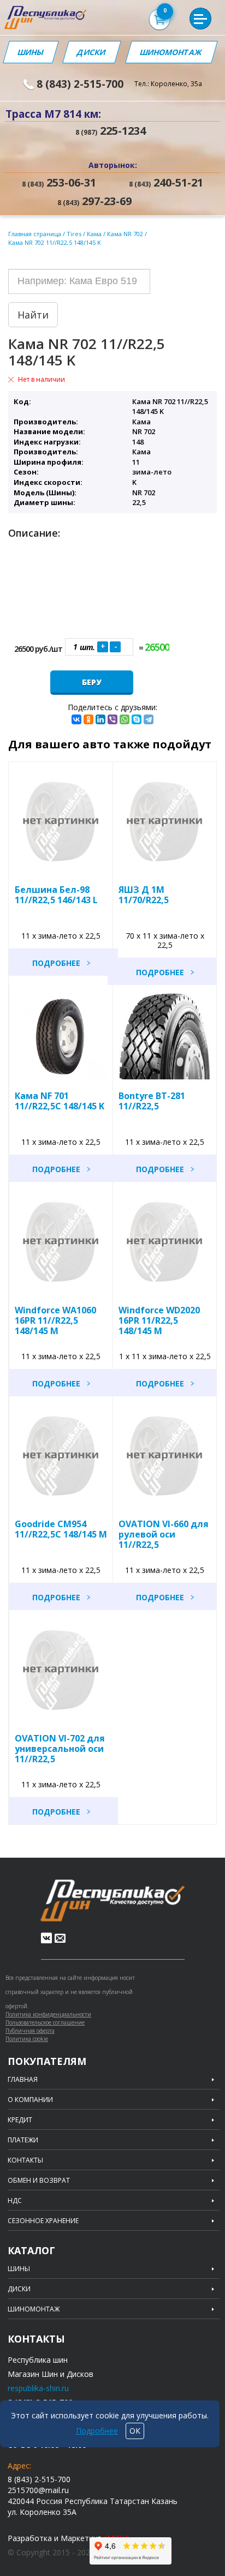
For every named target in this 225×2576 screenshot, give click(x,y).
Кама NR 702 (126, 234)
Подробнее (56, 963)
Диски (91, 52)
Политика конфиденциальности (48, 2014)
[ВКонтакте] (76, 719)
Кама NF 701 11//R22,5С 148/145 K (60, 1101)
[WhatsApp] (125, 719)
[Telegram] (149, 719)
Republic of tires (112, 1901)
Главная (23, 2080)
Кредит (20, 2120)
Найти (33, 315)
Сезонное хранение (43, 2221)
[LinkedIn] (100, 719)
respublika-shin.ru (38, 2388)
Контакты (25, 2160)
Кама (95, 234)
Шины (31, 52)
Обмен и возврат (39, 2181)
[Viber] (112, 719)
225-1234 (111, 131)
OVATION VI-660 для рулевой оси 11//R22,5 (164, 1534)
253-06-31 (59, 183)
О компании (30, 2100)
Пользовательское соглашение (45, 2022)
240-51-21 (166, 183)
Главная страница (35, 234)
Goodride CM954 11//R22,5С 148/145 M (61, 1529)
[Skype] (137, 719)
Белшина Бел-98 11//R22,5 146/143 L (56, 895)
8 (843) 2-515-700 (80, 84)
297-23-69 (94, 201)
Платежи (23, 2140)
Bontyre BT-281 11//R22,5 (152, 1101)
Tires (75, 234)
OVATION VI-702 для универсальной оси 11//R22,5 (60, 1749)
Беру (92, 682)
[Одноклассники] (88, 719)
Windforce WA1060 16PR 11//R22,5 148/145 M (55, 1320)
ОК (135, 2431)
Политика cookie (27, 2039)
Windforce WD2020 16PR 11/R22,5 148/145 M (159, 1320)
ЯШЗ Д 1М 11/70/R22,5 (144, 895)
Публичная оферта (30, 2031)
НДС (15, 2201)
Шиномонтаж (171, 52)
